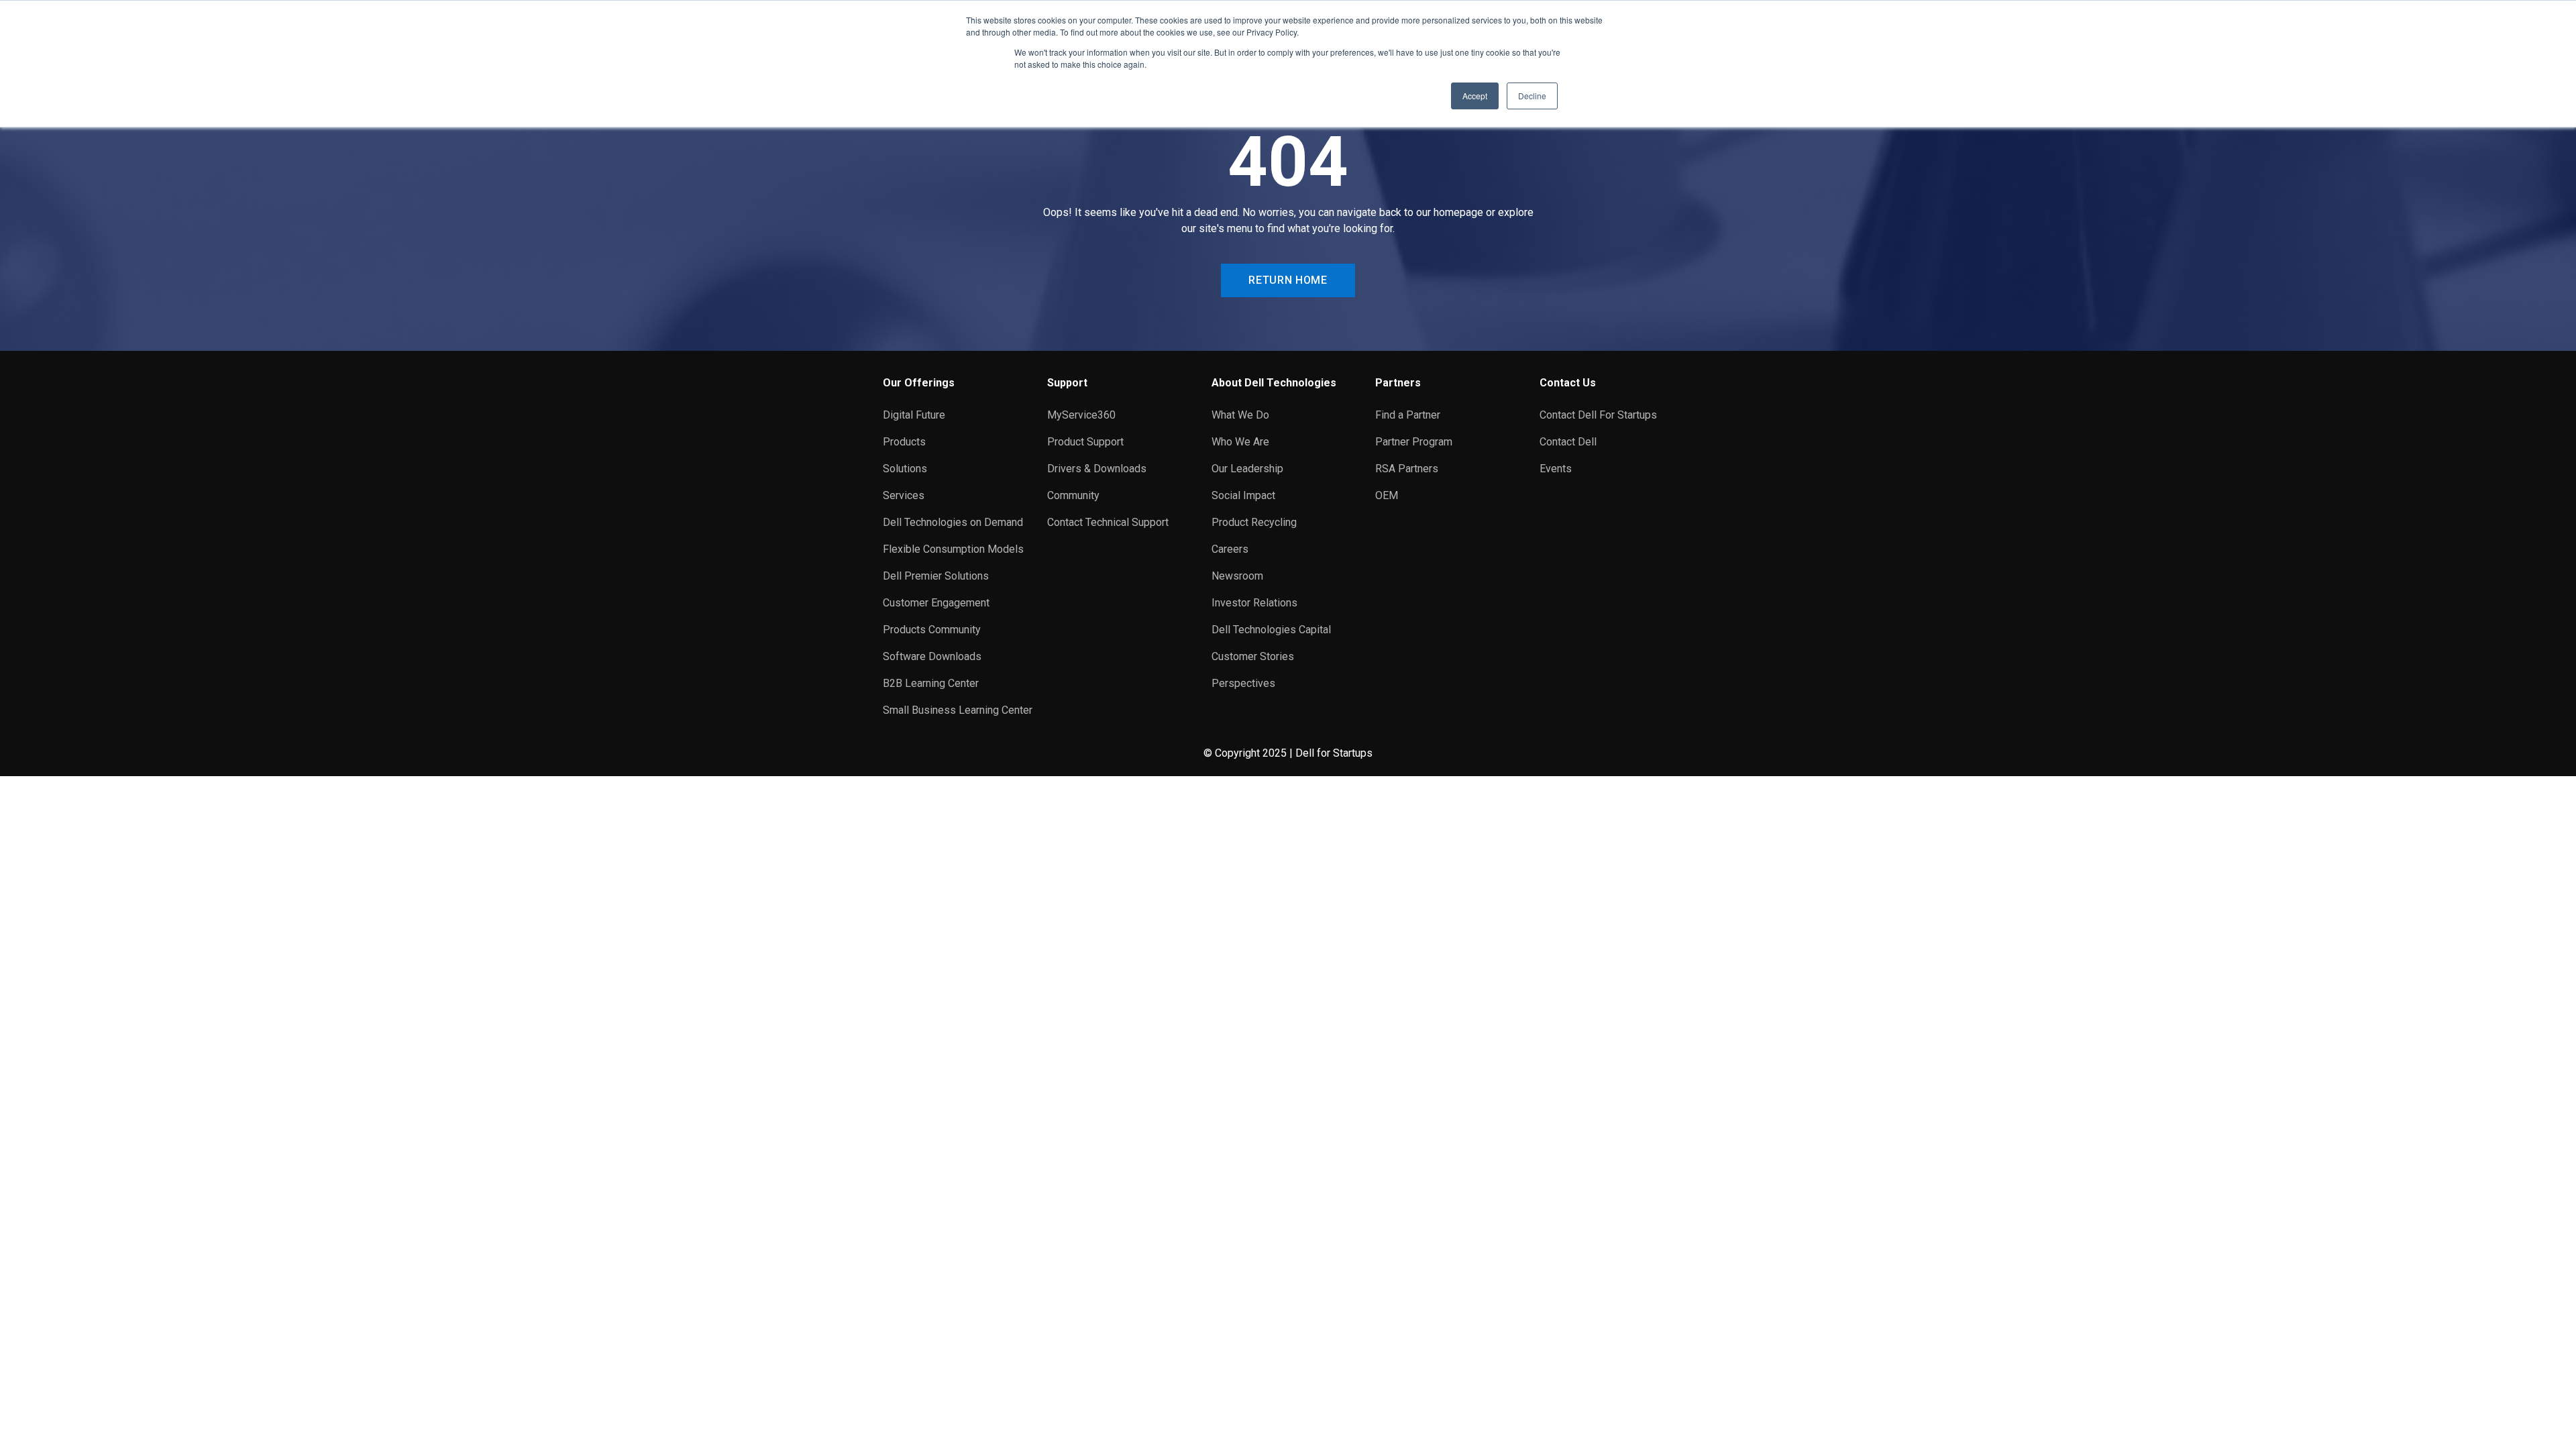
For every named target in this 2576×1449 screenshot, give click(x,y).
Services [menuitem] (904, 495)
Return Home (1288, 280)
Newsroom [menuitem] (1237, 576)
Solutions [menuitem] (905, 469)
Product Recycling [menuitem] (1254, 522)
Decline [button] (1532, 96)
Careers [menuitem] (1230, 549)
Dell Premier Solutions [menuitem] (936, 576)
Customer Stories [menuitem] (1253, 656)
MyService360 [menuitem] (1081, 415)
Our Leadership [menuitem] (1247, 469)
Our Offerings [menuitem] (919, 383)
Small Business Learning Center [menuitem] (958, 710)
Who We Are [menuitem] (1240, 442)
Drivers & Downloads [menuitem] (1097, 469)
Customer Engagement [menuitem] (936, 603)
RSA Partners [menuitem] (1407, 469)
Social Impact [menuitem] (1243, 495)
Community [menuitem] (1073, 495)
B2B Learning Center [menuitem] (931, 683)
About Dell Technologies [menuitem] (1274, 383)
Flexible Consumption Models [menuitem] (953, 549)
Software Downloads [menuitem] (932, 656)
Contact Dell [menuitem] (1568, 442)
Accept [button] (1475, 96)
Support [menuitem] (1067, 383)
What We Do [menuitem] (1240, 415)
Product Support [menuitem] (1085, 442)
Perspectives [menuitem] (1243, 683)
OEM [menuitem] (1387, 495)
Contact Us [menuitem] (1568, 383)
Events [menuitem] (1556, 469)
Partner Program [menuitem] (1414, 442)
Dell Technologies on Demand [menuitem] (953, 522)
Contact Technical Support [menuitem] (1108, 522)
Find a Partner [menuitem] (1408, 415)
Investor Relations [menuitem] (1254, 603)
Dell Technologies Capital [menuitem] (1271, 630)
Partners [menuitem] (1398, 383)
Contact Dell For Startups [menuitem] (1598, 415)
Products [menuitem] (904, 442)
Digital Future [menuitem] (914, 415)
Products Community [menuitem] (932, 630)
